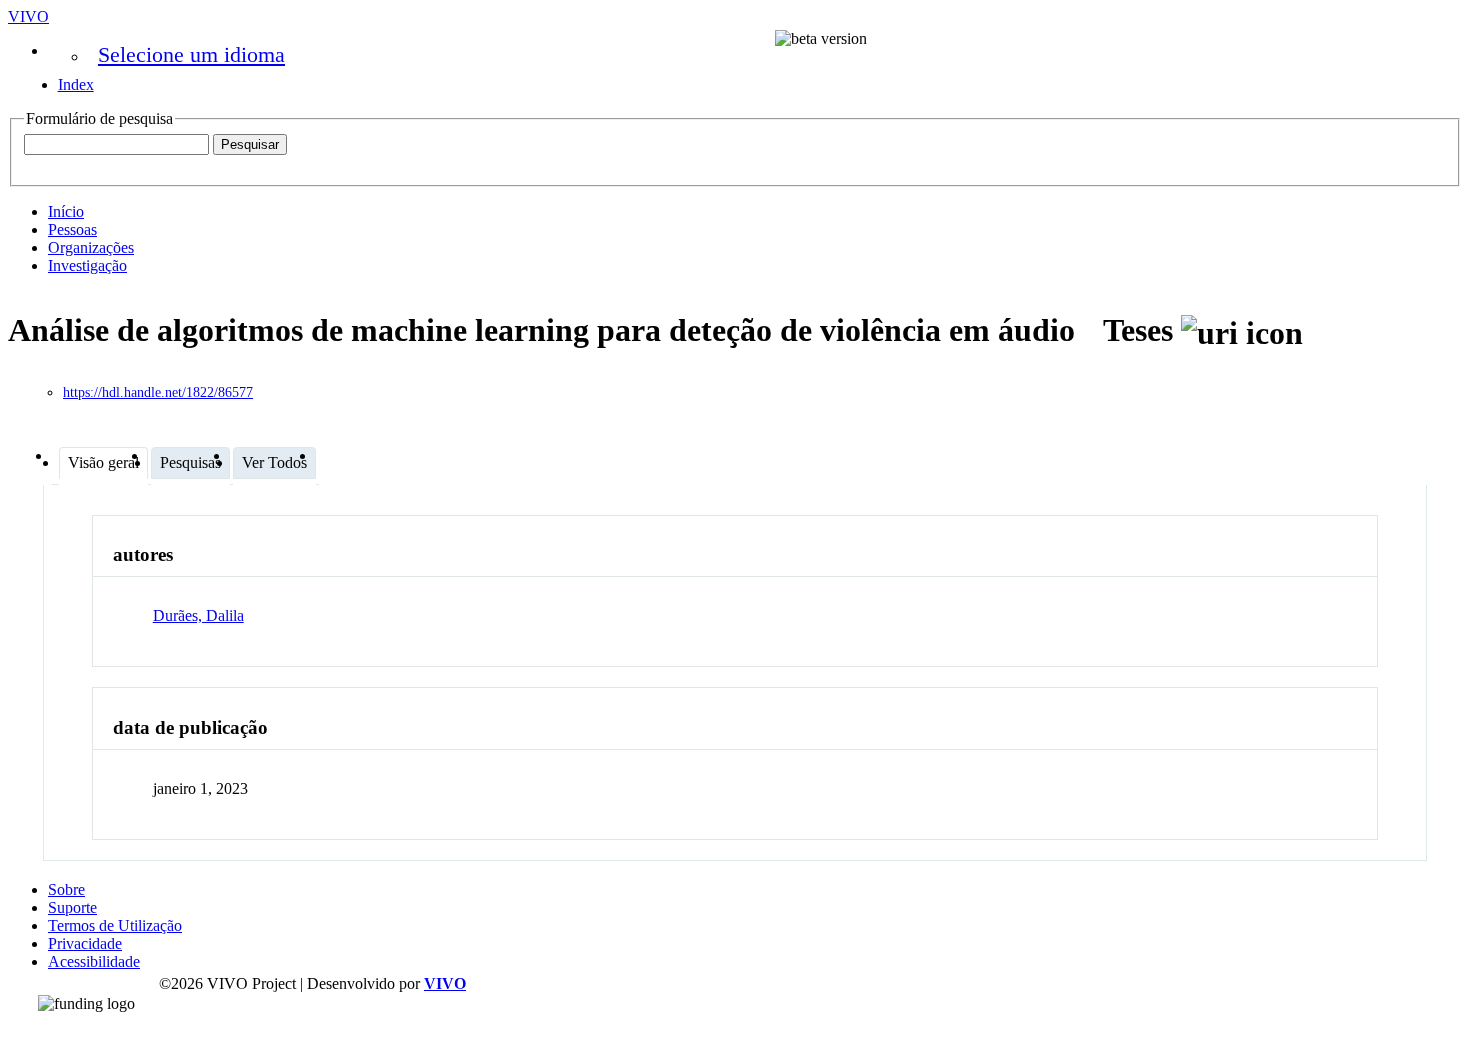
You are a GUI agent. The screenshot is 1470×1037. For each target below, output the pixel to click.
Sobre (66, 889)
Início (66, 211)
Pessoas (72, 229)
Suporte (72, 907)
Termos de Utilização (115, 925)
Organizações (91, 247)
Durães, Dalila (198, 615)
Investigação (87, 265)
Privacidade (85, 943)
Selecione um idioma (191, 54)
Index (76, 84)
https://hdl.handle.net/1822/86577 (158, 392)
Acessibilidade (94, 961)
